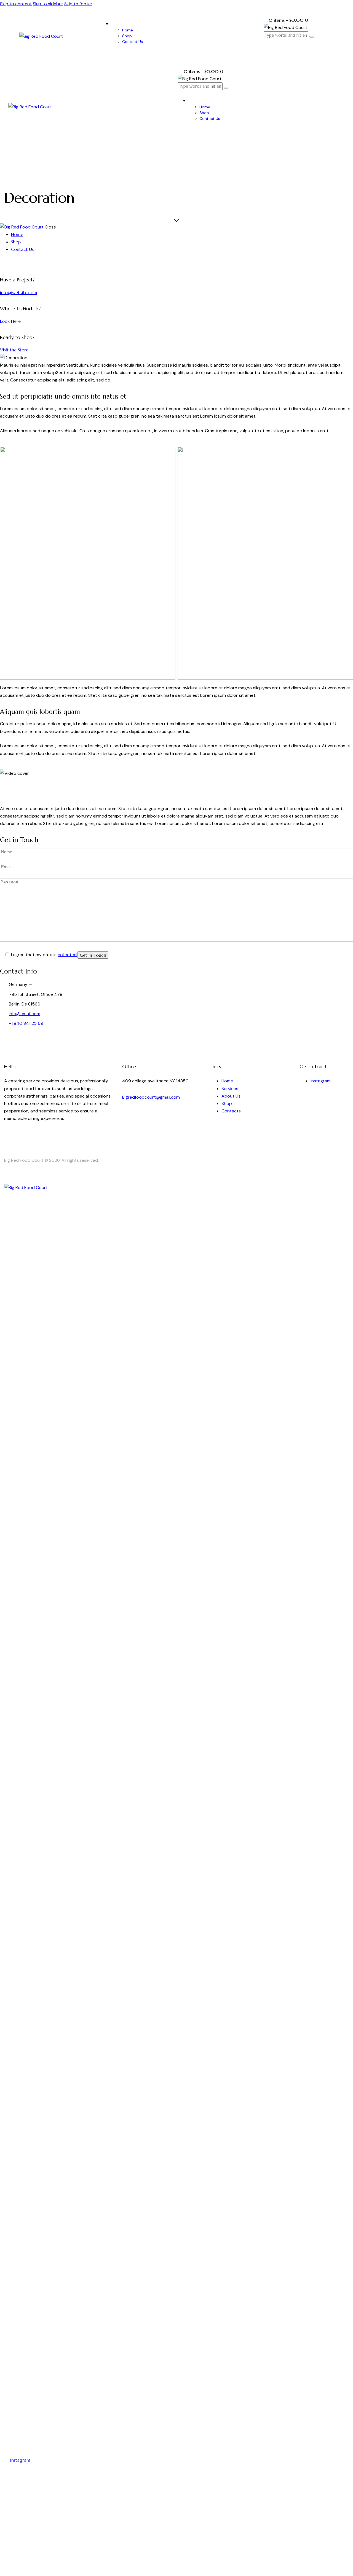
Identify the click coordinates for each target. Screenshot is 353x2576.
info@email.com (25, 1014)
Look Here (10, 321)
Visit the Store (14, 350)
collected (67, 955)
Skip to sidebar (48, 4)
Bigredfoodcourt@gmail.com (151, 1097)
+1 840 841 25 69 (26, 1023)
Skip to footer (78, 4)
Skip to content (16, 4)
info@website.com (19, 292)
